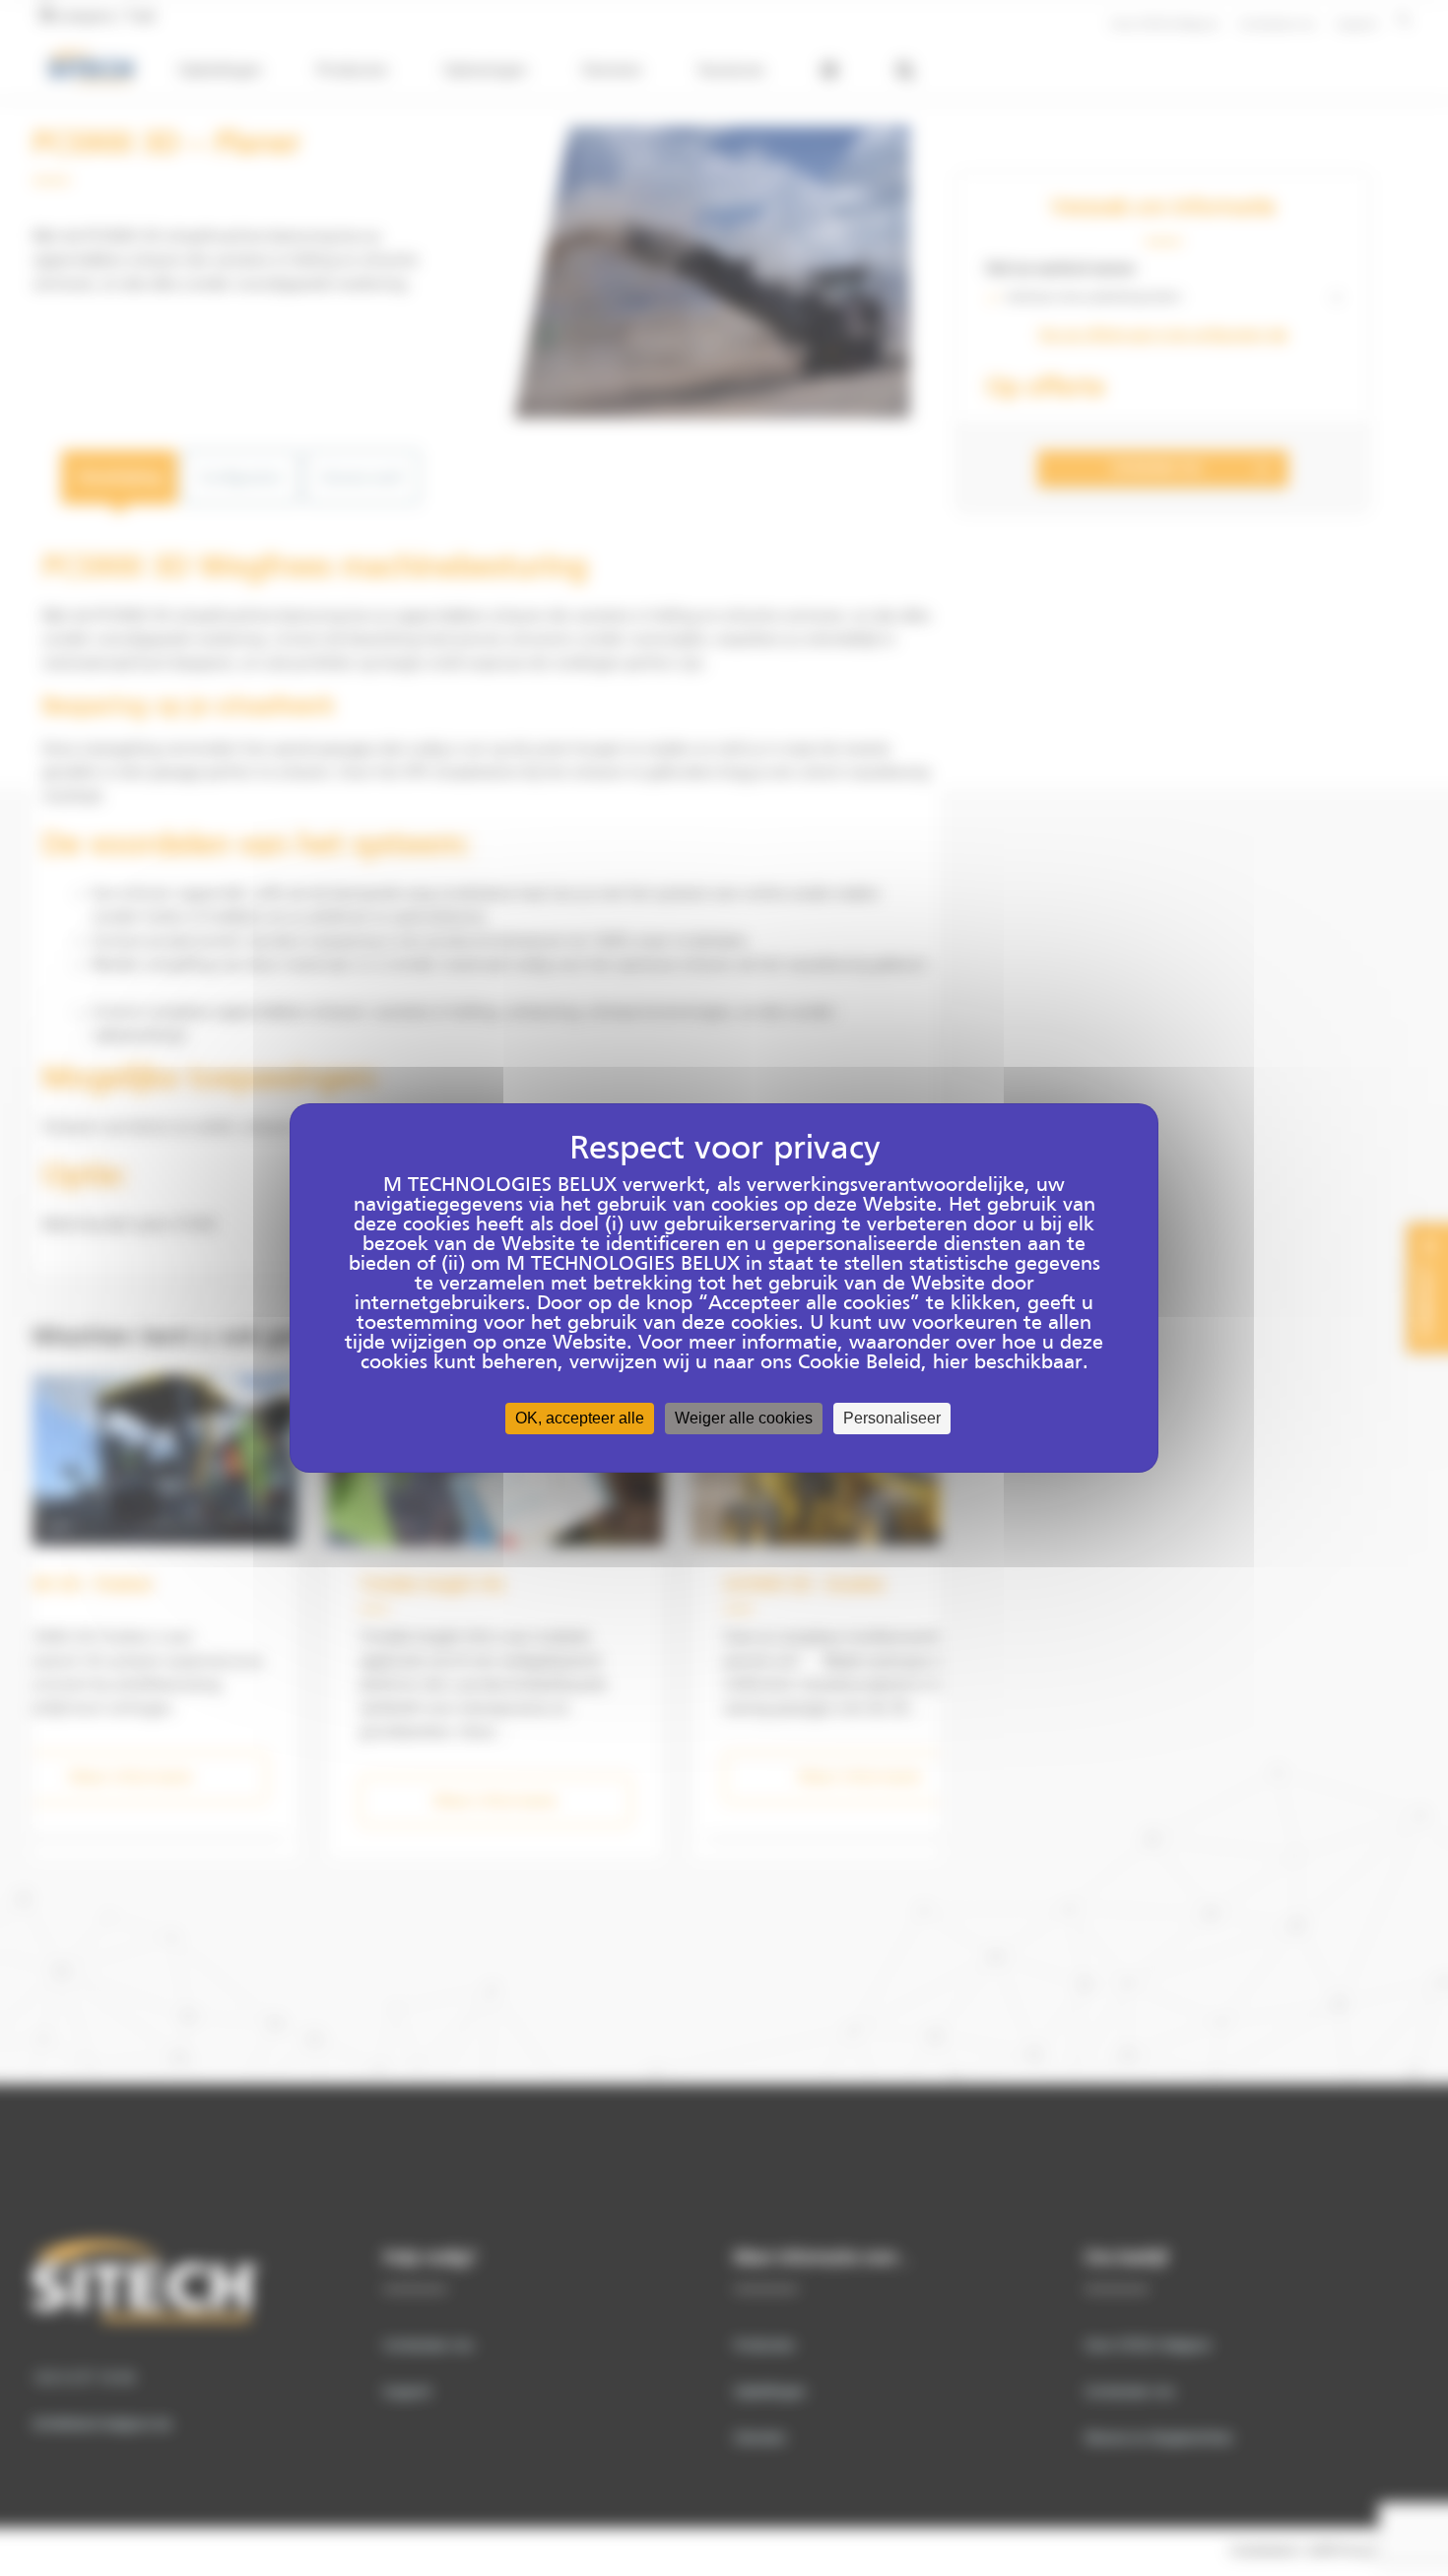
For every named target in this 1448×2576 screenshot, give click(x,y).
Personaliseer (892, 1418)
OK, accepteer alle (580, 1418)
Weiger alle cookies (744, 1418)
